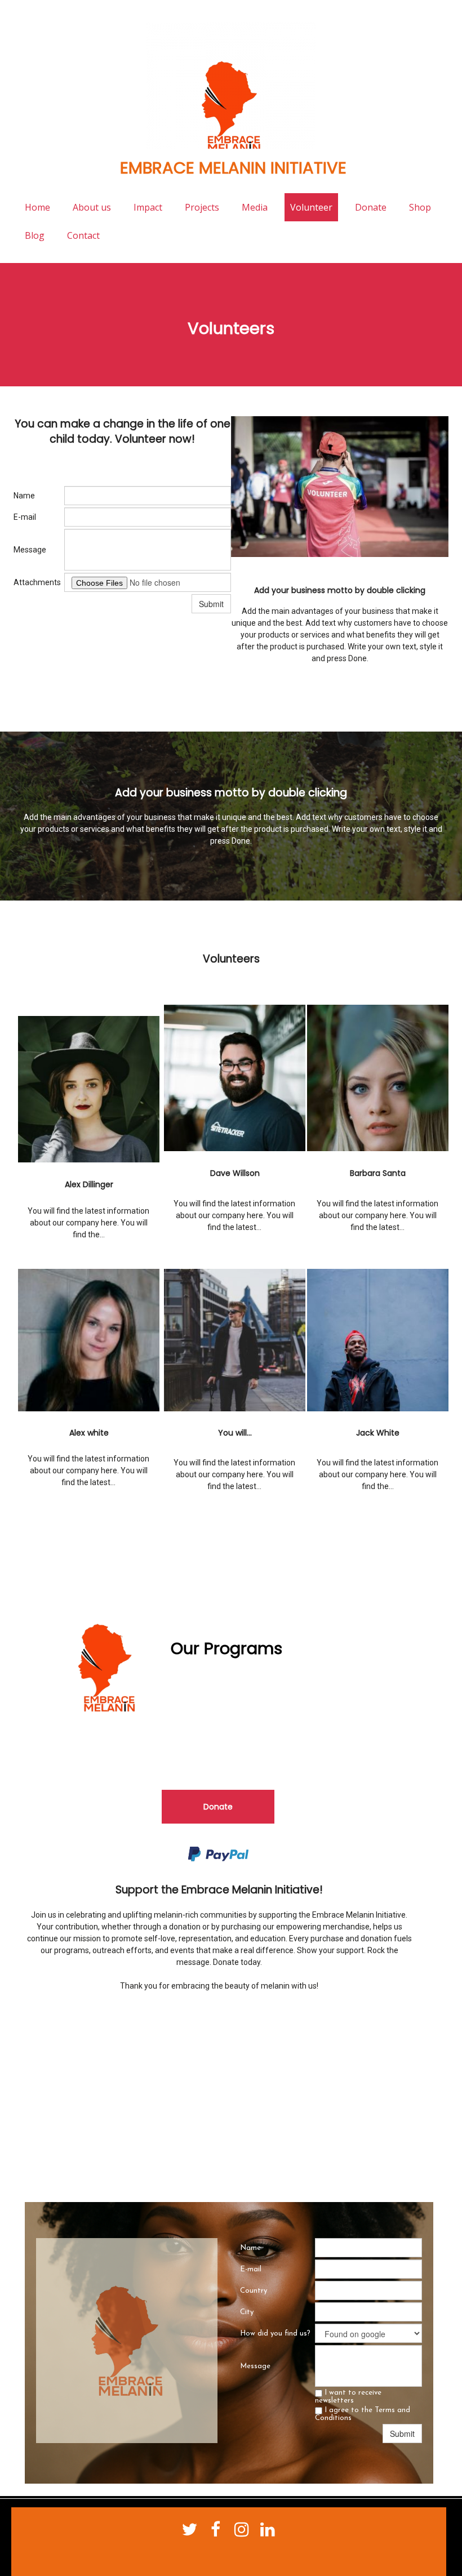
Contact (83, 235)
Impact (148, 207)
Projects (202, 207)
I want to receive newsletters (348, 2397)
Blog (35, 235)
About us (92, 207)
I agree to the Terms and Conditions (363, 2414)
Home (37, 207)
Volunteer (311, 207)
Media (255, 207)
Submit (211, 604)
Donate (371, 207)
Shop (420, 207)
